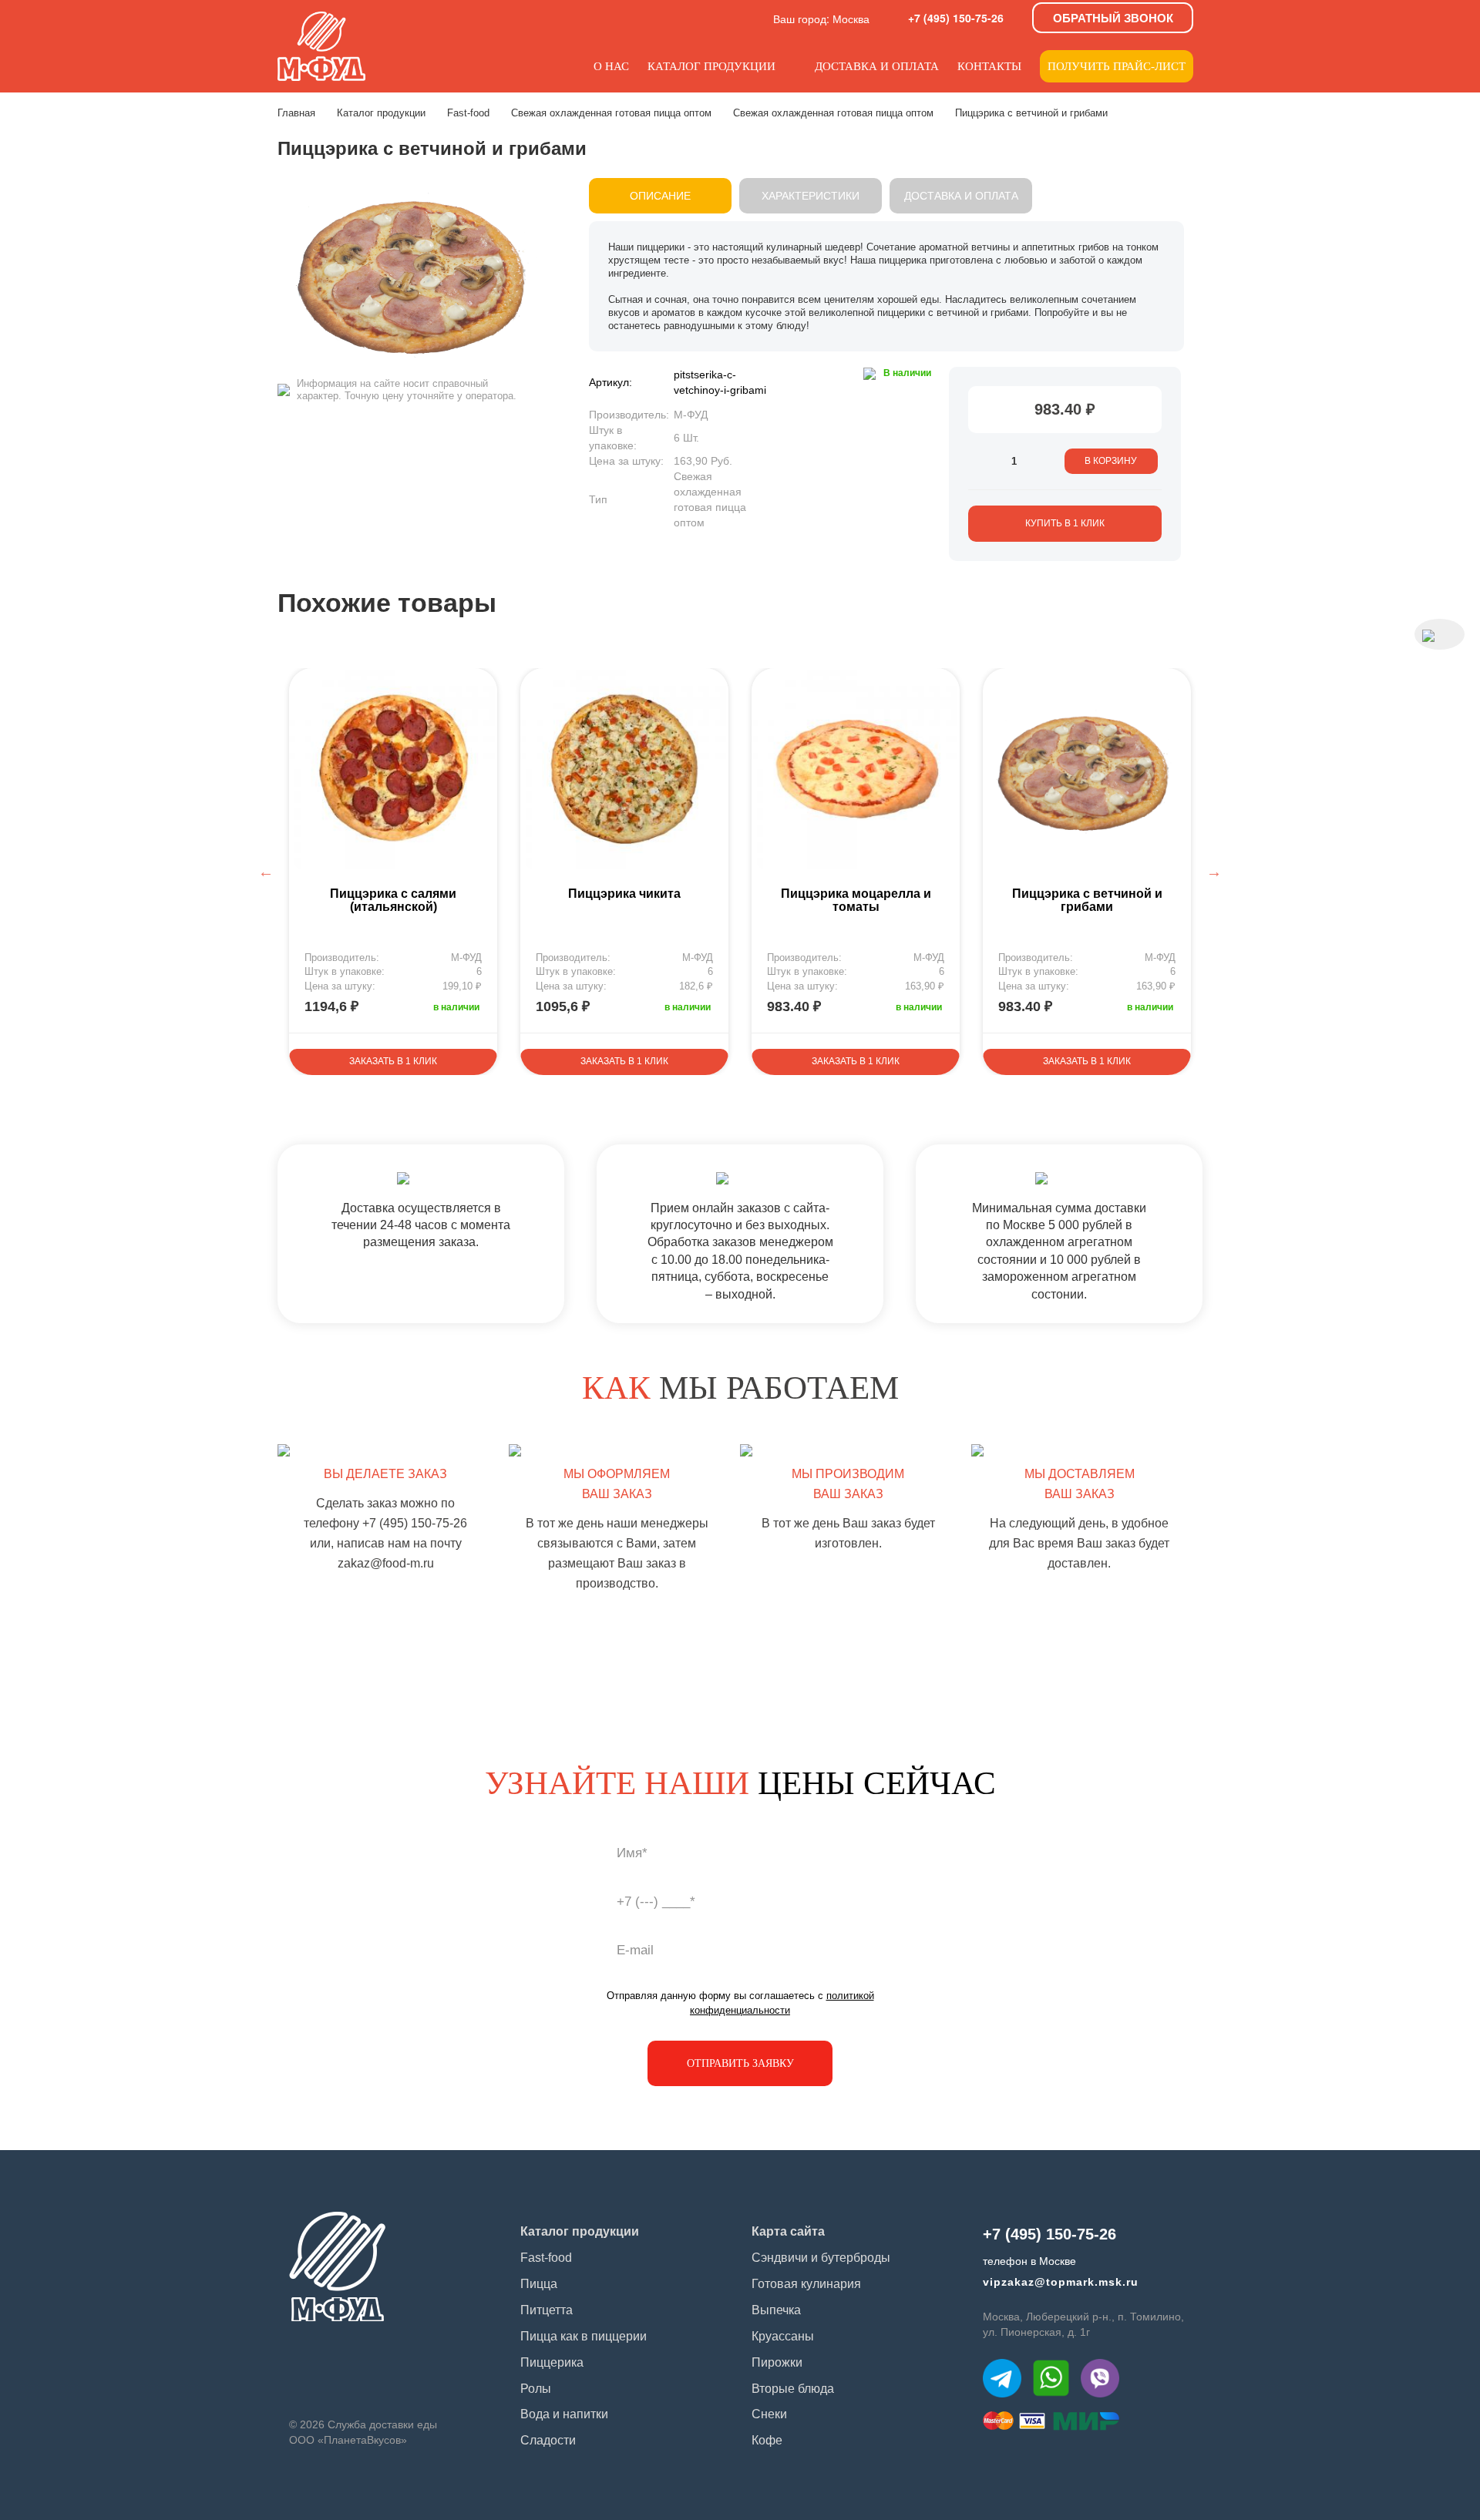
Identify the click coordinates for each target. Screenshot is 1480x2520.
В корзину (1111, 461)
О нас (611, 66)
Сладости (548, 2440)
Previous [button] (266, 872)
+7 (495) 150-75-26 (956, 18)
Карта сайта (788, 2231)
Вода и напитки (564, 2414)
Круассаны (783, 2336)
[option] (393, 872)
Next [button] (1214, 872)
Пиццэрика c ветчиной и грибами (1087, 900)
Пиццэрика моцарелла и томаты (856, 900)
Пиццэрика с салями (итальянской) (393, 900)
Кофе (767, 2440)
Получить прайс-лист (1117, 66)
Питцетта (547, 2310)
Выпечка (776, 2310)
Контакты (989, 66)
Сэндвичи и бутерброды (821, 2258)
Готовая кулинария (806, 2284)
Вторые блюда (793, 2389)
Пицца (539, 2284)
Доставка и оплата (877, 66)
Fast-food (546, 2258)
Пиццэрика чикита (624, 894)
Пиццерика (552, 2362)
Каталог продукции (711, 66)
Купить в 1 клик (1065, 523)
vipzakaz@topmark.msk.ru (1061, 2282)
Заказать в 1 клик (393, 1061)
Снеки (769, 2414)
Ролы (536, 2389)
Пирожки (777, 2362)
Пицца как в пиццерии (584, 2336)
